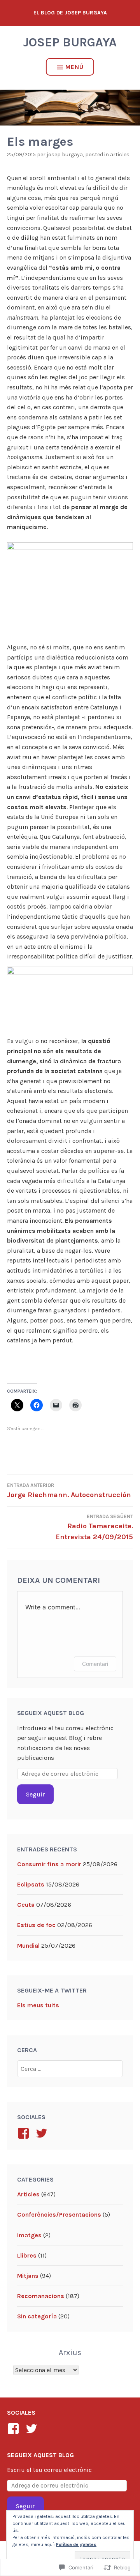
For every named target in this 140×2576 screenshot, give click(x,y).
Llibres (27, 2255)
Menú (74, 67)
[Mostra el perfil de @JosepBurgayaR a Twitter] (43, 2133)
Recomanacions (41, 2296)
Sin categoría (37, 2316)
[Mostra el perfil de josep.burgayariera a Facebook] (25, 2133)
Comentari (95, 1664)
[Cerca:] (70, 2069)
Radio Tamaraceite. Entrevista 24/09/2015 (94, 1528)
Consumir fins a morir (49, 1864)
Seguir (35, 1794)
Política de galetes (76, 2544)
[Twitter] (33, 2429)
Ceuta (26, 1905)
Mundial (28, 1946)
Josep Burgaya (70, 42)
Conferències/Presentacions (59, 2214)
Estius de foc (36, 1925)
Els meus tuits (38, 2005)
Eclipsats (31, 1884)
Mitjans (28, 2276)
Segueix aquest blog (51, 1713)
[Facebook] (15, 2429)
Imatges (29, 2235)
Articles (120, 155)
